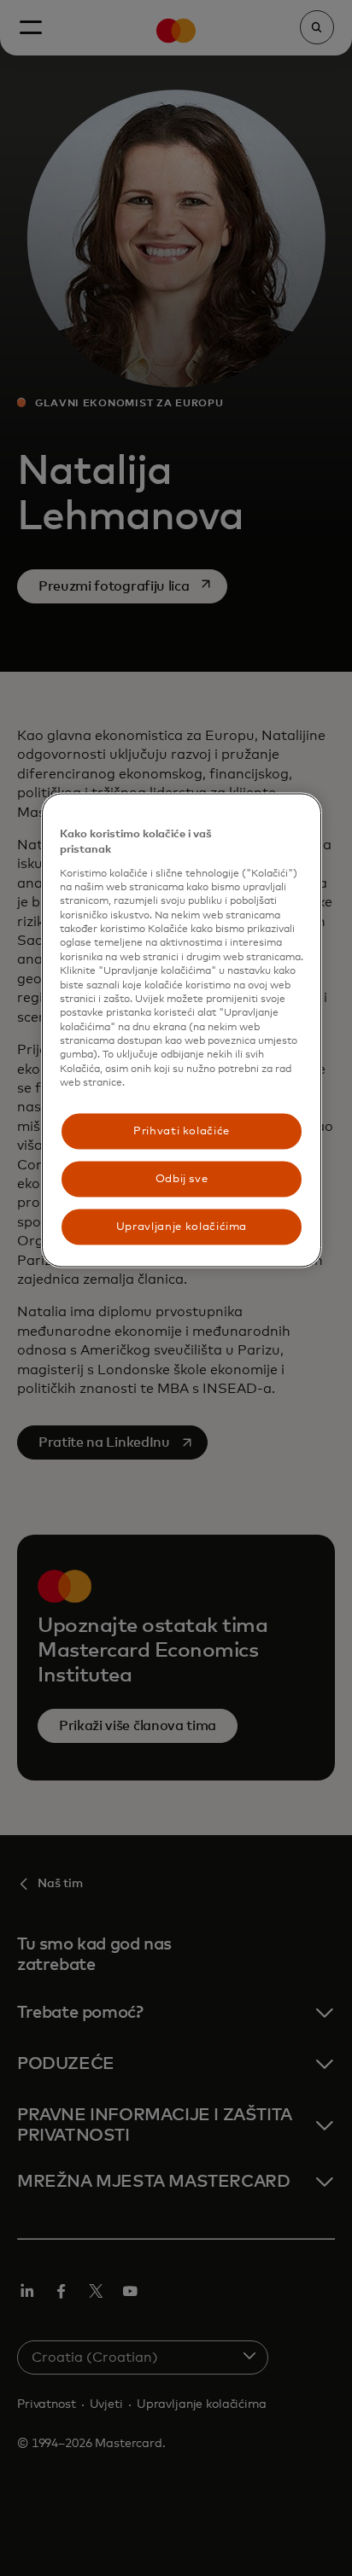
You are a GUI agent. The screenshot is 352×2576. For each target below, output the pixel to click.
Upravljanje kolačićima (182, 1226)
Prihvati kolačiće (182, 1131)
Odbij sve (182, 1178)
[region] (182, 1031)
